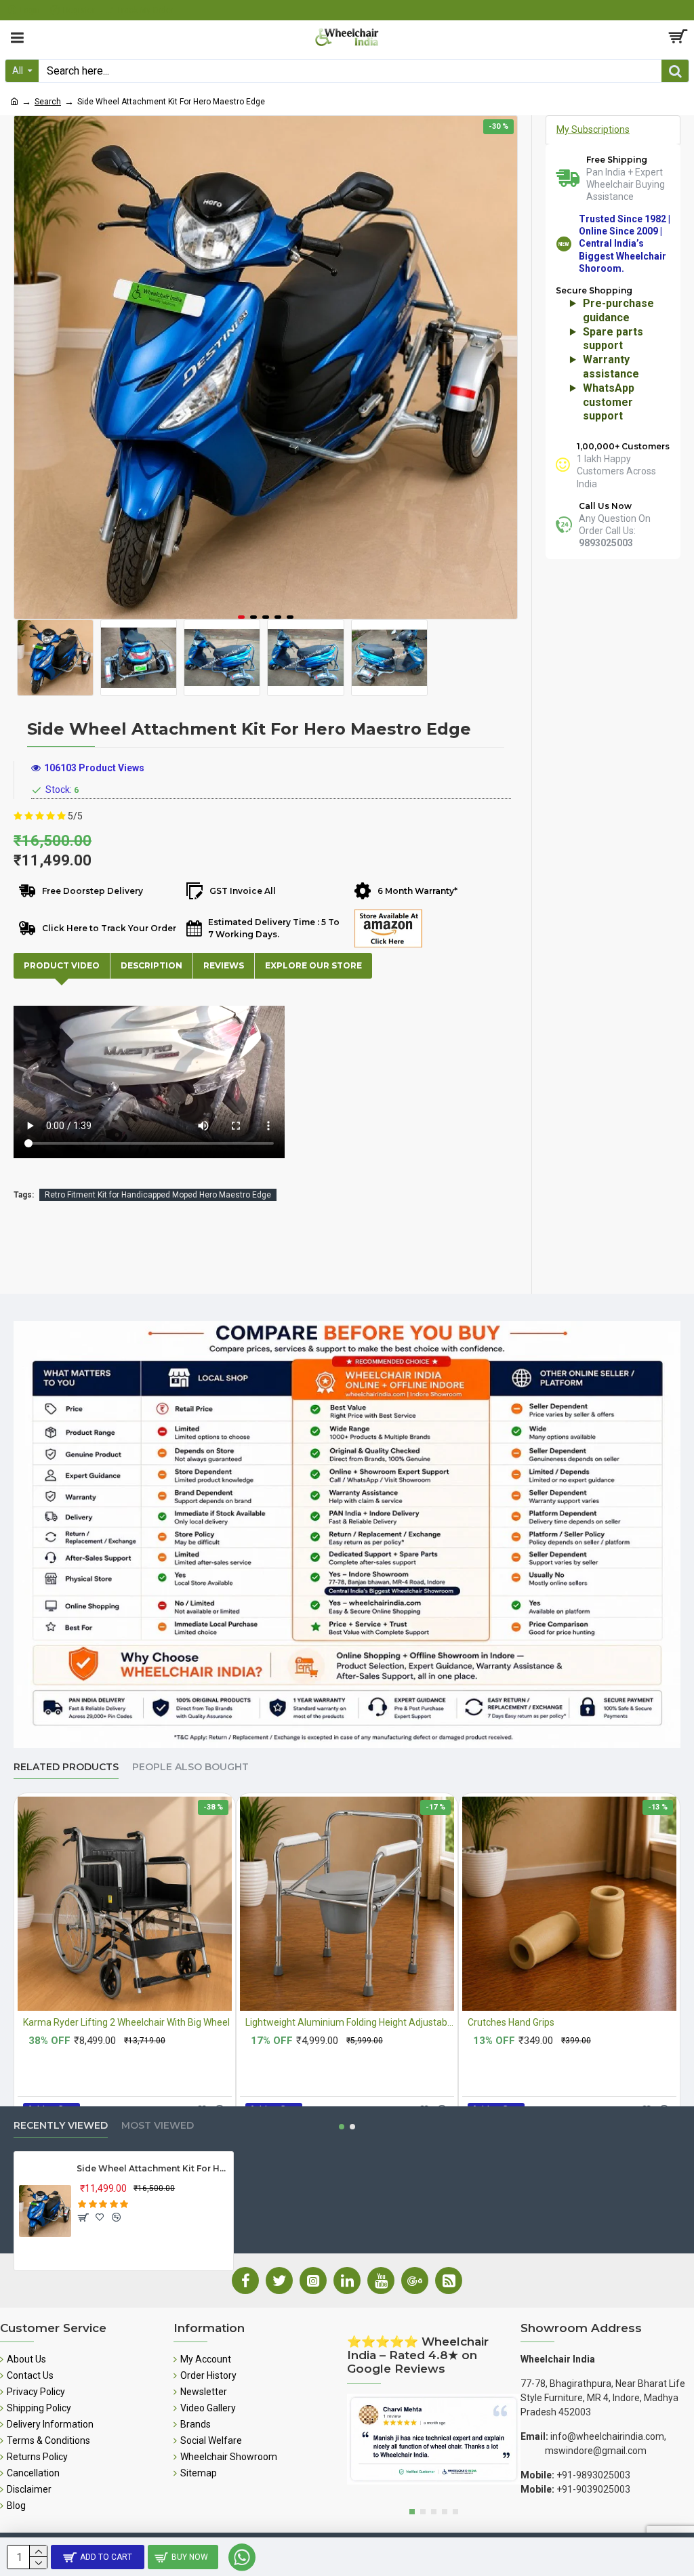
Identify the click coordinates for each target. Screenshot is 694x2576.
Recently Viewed (61, 2126)
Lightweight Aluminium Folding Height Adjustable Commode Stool (350, 2022)
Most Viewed (158, 2126)
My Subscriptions (593, 129)
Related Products (66, 1767)
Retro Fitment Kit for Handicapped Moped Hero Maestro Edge (158, 1195)
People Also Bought (190, 1767)
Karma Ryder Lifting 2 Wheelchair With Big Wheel (126, 2022)
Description (151, 965)
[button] (241, 617)
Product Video (62, 965)
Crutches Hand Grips (511, 2022)
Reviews (224, 965)
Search (48, 102)
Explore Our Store (313, 965)
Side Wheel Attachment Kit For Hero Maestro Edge (152, 2168)
